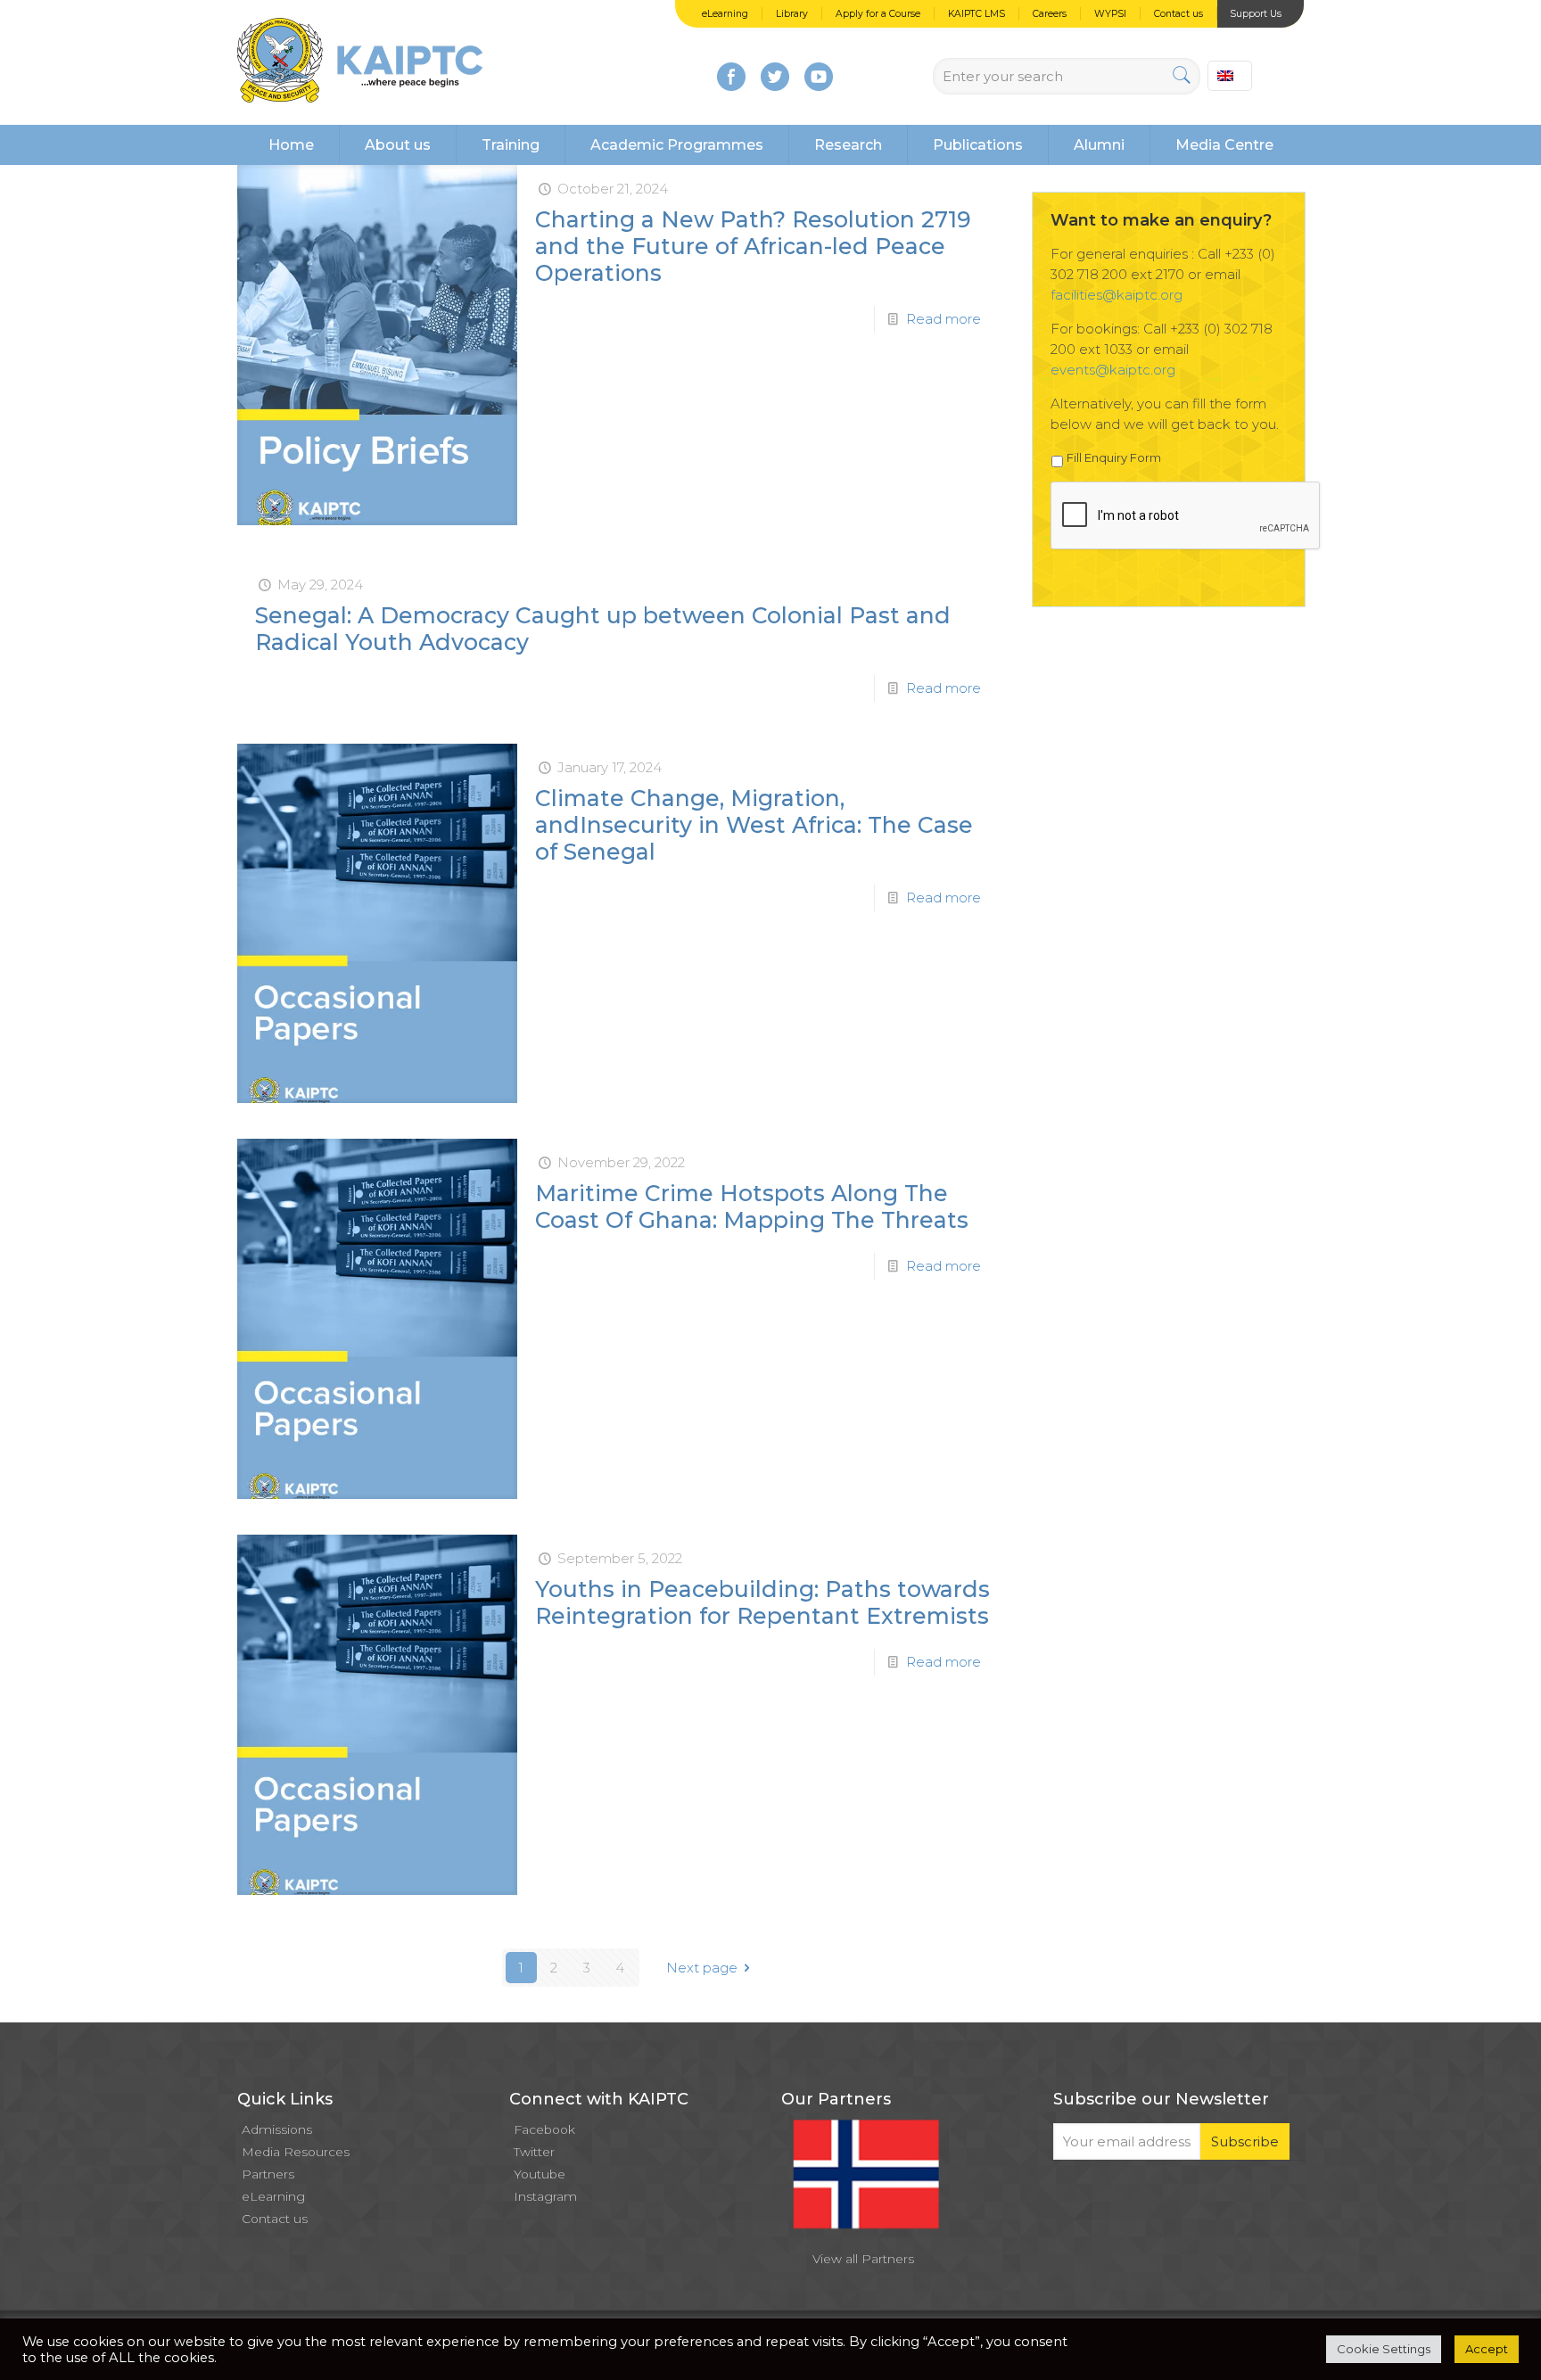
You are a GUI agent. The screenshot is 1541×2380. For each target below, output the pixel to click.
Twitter (534, 2152)
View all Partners (863, 2259)
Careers (1050, 14)
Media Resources (296, 2152)
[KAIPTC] (360, 62)
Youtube (540, 2174)
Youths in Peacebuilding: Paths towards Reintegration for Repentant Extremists (762, 1602)
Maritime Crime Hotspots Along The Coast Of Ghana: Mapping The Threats (752, 1206)
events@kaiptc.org (1113, 370)
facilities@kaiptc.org (1117, 295)
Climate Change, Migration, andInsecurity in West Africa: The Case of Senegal (754, 825)
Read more (944, 319)
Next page (702, 1968)
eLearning (725, 14)
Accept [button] (1487, 2349)
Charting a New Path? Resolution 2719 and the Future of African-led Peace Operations (753, 246)
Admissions (277, 2129)
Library (792, 14)
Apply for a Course (878, 14)
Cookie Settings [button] (1384, 2349)
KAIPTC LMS (977, 14)
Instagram (545, 2196)
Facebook (544, 2129)
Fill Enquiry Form (1114, 457)
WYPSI (1110, 14)
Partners (268, 2174)
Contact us (1178, 14)
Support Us (1256, 14)
